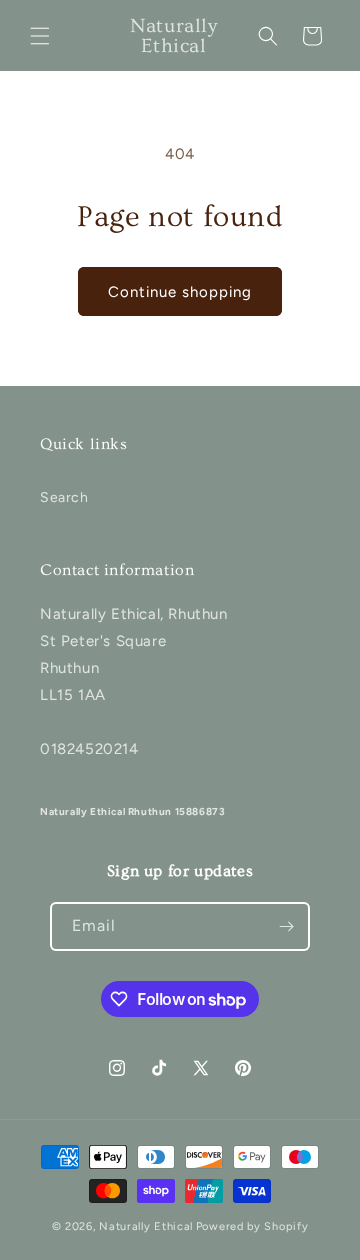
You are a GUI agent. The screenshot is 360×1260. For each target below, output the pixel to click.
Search (64, 497)
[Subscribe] (286, 926)
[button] (40, 36)
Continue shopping (180, 292)
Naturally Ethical (146, 1226)
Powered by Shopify (252, 1226)
